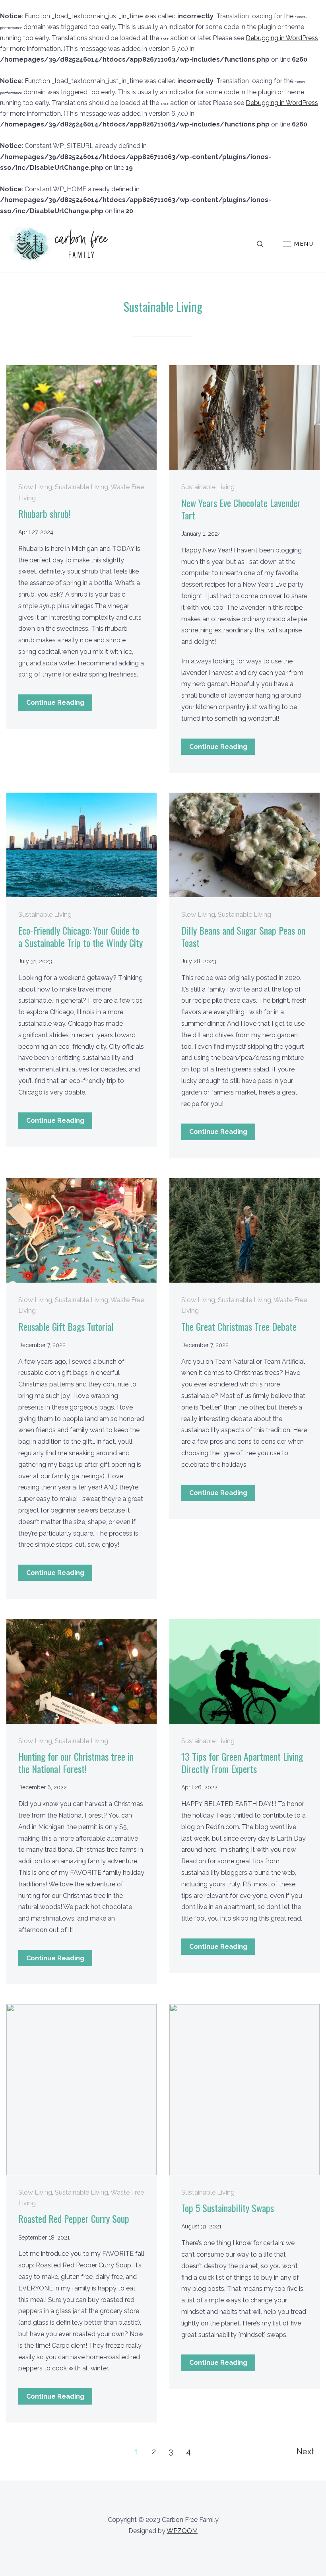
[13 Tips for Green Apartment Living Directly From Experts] (244, 1624)
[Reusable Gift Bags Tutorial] (81, 1183)
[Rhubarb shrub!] (81, 370)
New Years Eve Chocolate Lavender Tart (241, 509)
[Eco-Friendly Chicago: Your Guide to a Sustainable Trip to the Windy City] (81, 798)
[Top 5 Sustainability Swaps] (244, 2009)
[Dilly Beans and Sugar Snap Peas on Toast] (244, 798)
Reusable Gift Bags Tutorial (66, 1326)
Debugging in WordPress (282, 38)
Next (305, 2452)
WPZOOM (182, 2531)
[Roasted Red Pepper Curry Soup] (81, 2009)
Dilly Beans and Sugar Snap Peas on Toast (243, 936)
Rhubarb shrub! (45, 513)
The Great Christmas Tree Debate (239, 1326)
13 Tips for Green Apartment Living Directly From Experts (242, 1762)
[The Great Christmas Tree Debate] (244, 1183)
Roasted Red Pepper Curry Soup (74, 2218)
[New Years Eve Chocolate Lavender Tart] (244, 370)
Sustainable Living (81, 487)
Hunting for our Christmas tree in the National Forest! (76, 1762)
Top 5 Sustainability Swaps (228, 2208)
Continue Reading (55, 703)
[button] (298, 244)
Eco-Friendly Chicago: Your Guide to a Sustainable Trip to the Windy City (81, 936)
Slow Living (35, 487)
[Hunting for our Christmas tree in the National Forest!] (81, 1624)
